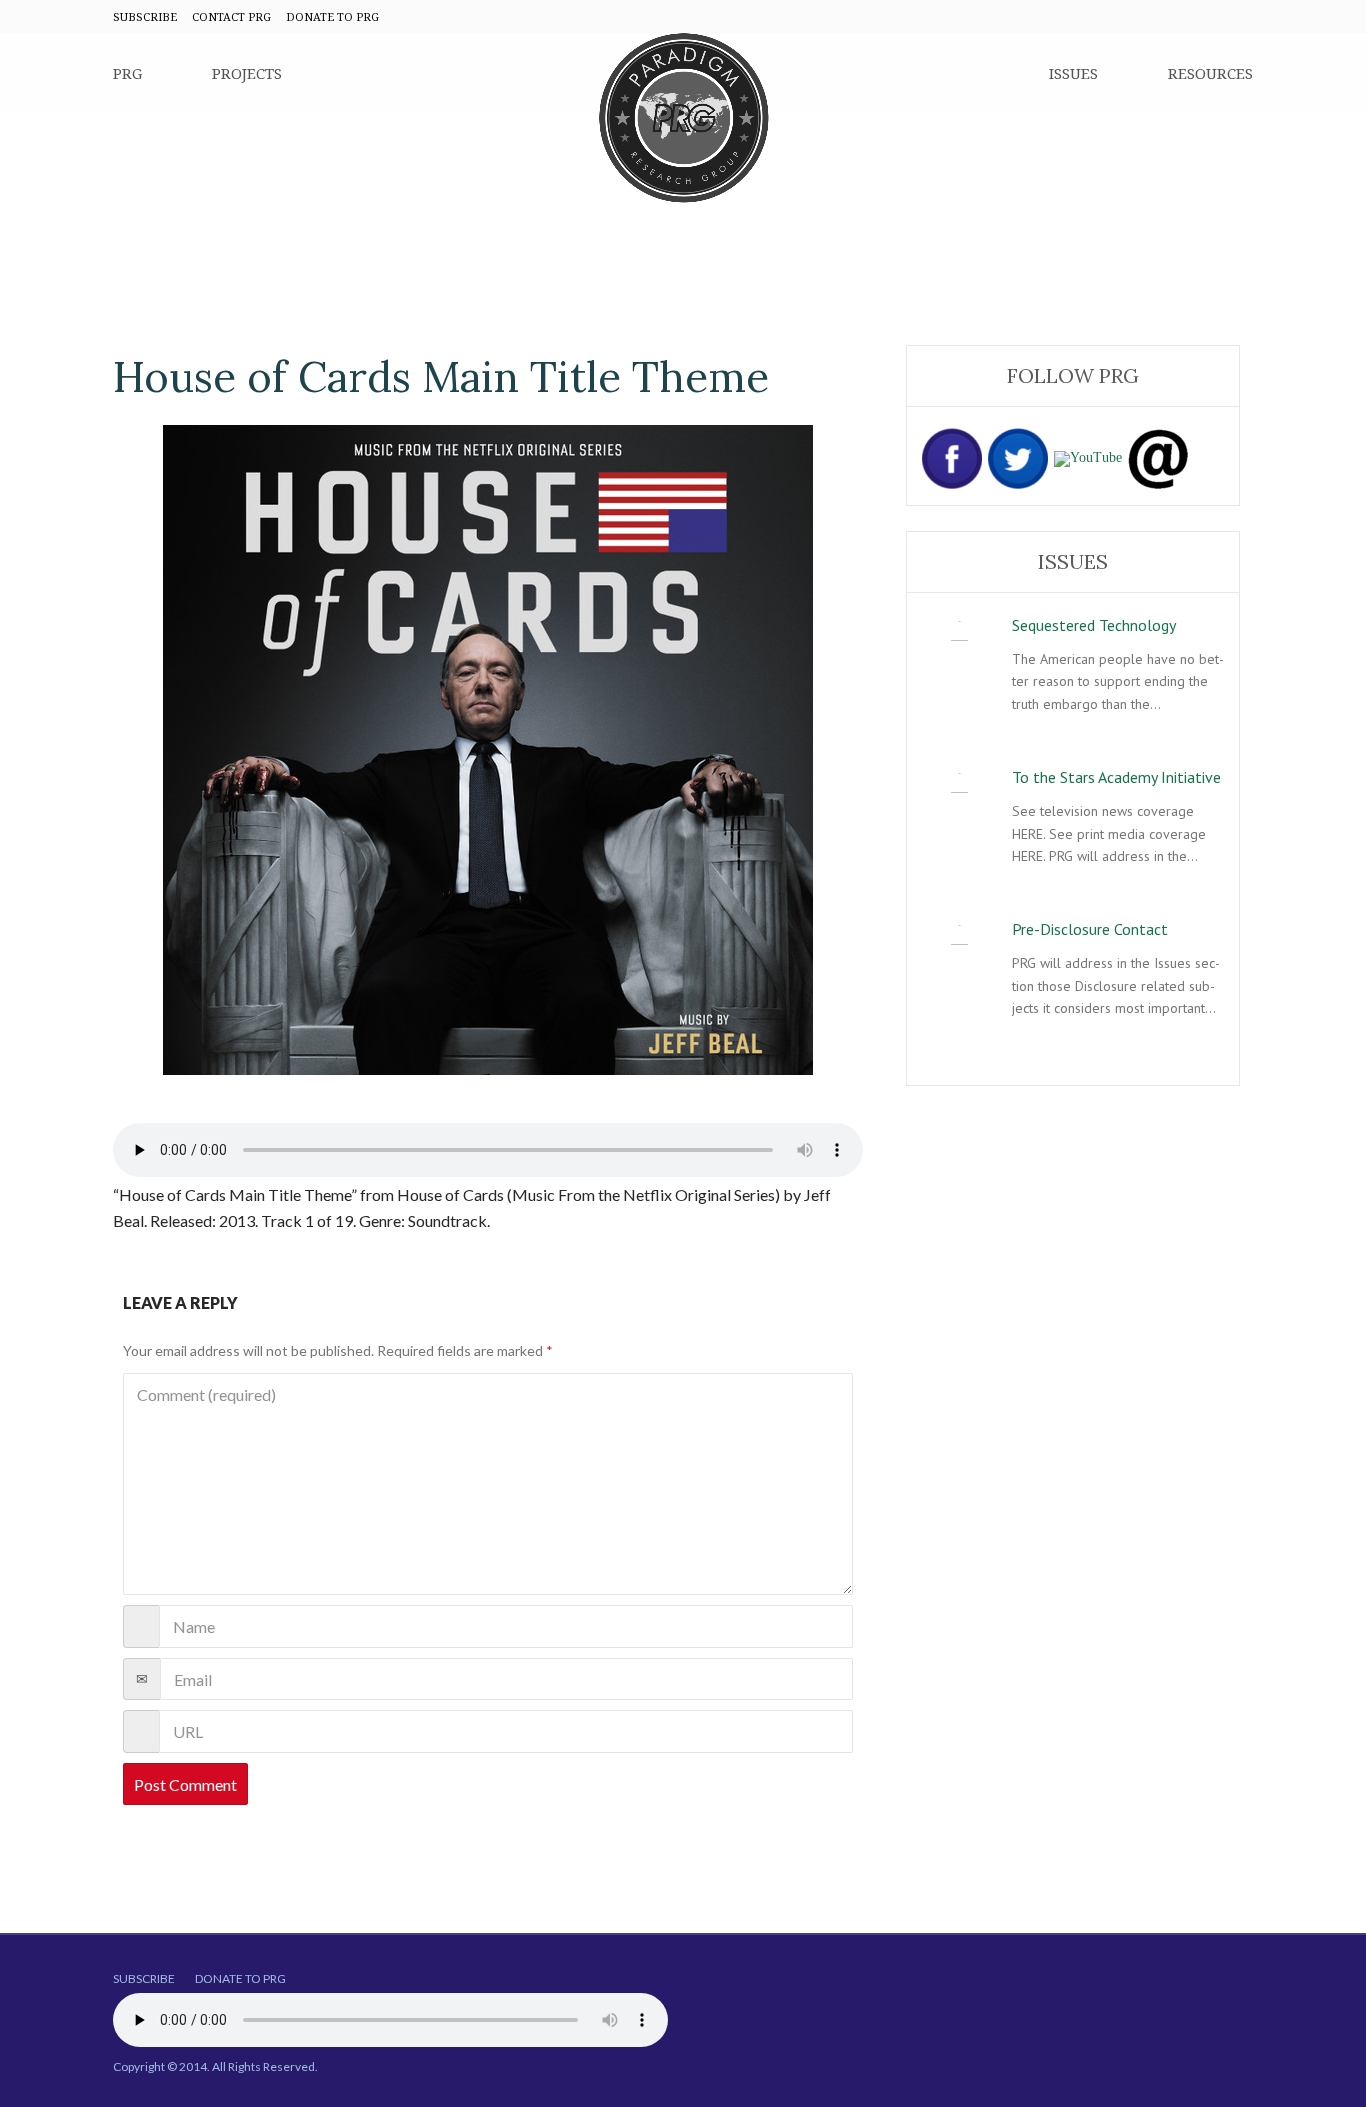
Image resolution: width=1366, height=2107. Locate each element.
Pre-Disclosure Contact (1090, 929)
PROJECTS (247, 73)
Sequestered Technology (1094, 625)
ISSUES (1073, 73)
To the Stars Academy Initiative (1116, 777)
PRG (127, 73)
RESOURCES (1210, 73)
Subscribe (144, 1978)
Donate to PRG (240, 1978)
